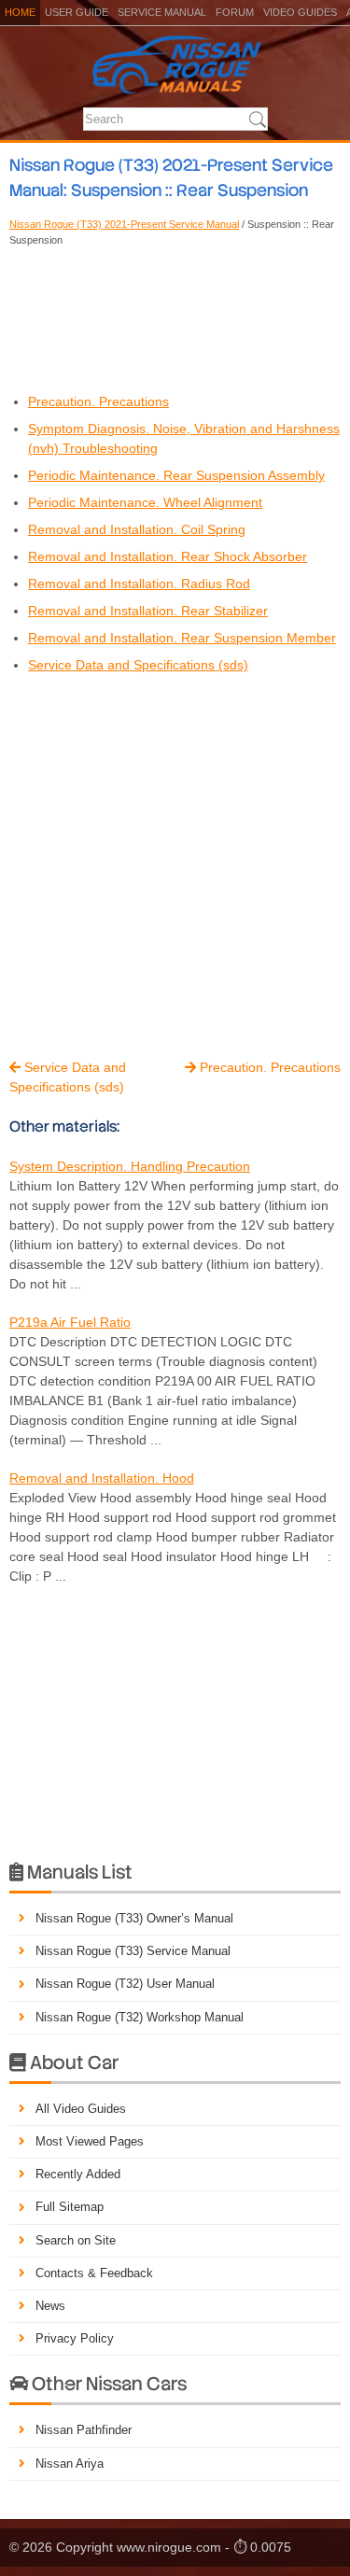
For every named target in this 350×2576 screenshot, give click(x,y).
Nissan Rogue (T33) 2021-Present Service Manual (124, 224)
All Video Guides (81, 2109)
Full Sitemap (70, 2207)
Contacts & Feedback (94, 2273)
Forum (235, 12)
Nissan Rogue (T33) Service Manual (133, 1951)
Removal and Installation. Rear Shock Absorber (168, 556)
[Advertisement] (175, 317)
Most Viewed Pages (90, 2141)
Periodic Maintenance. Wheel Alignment (145, 502)
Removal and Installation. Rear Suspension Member (182, 638)
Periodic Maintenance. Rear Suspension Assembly (176, 475)
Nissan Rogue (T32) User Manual (125, 1984)
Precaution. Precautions (98, 401)
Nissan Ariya (70, 2463)
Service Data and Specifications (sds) (138, 665)
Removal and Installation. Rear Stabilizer (148, 611)
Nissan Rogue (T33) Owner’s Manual (134, 1918)
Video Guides (300, 12)
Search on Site (76, 2240)
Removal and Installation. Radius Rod (139, 584)
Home (20, 12)
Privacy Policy (75, 2338)
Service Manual (162, 12)
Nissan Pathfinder (84, 2430)
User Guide (77, 12)
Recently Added (78, 2174)
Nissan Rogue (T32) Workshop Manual (140, 2017)
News (50, 2306)
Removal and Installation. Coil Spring (137, 529)
